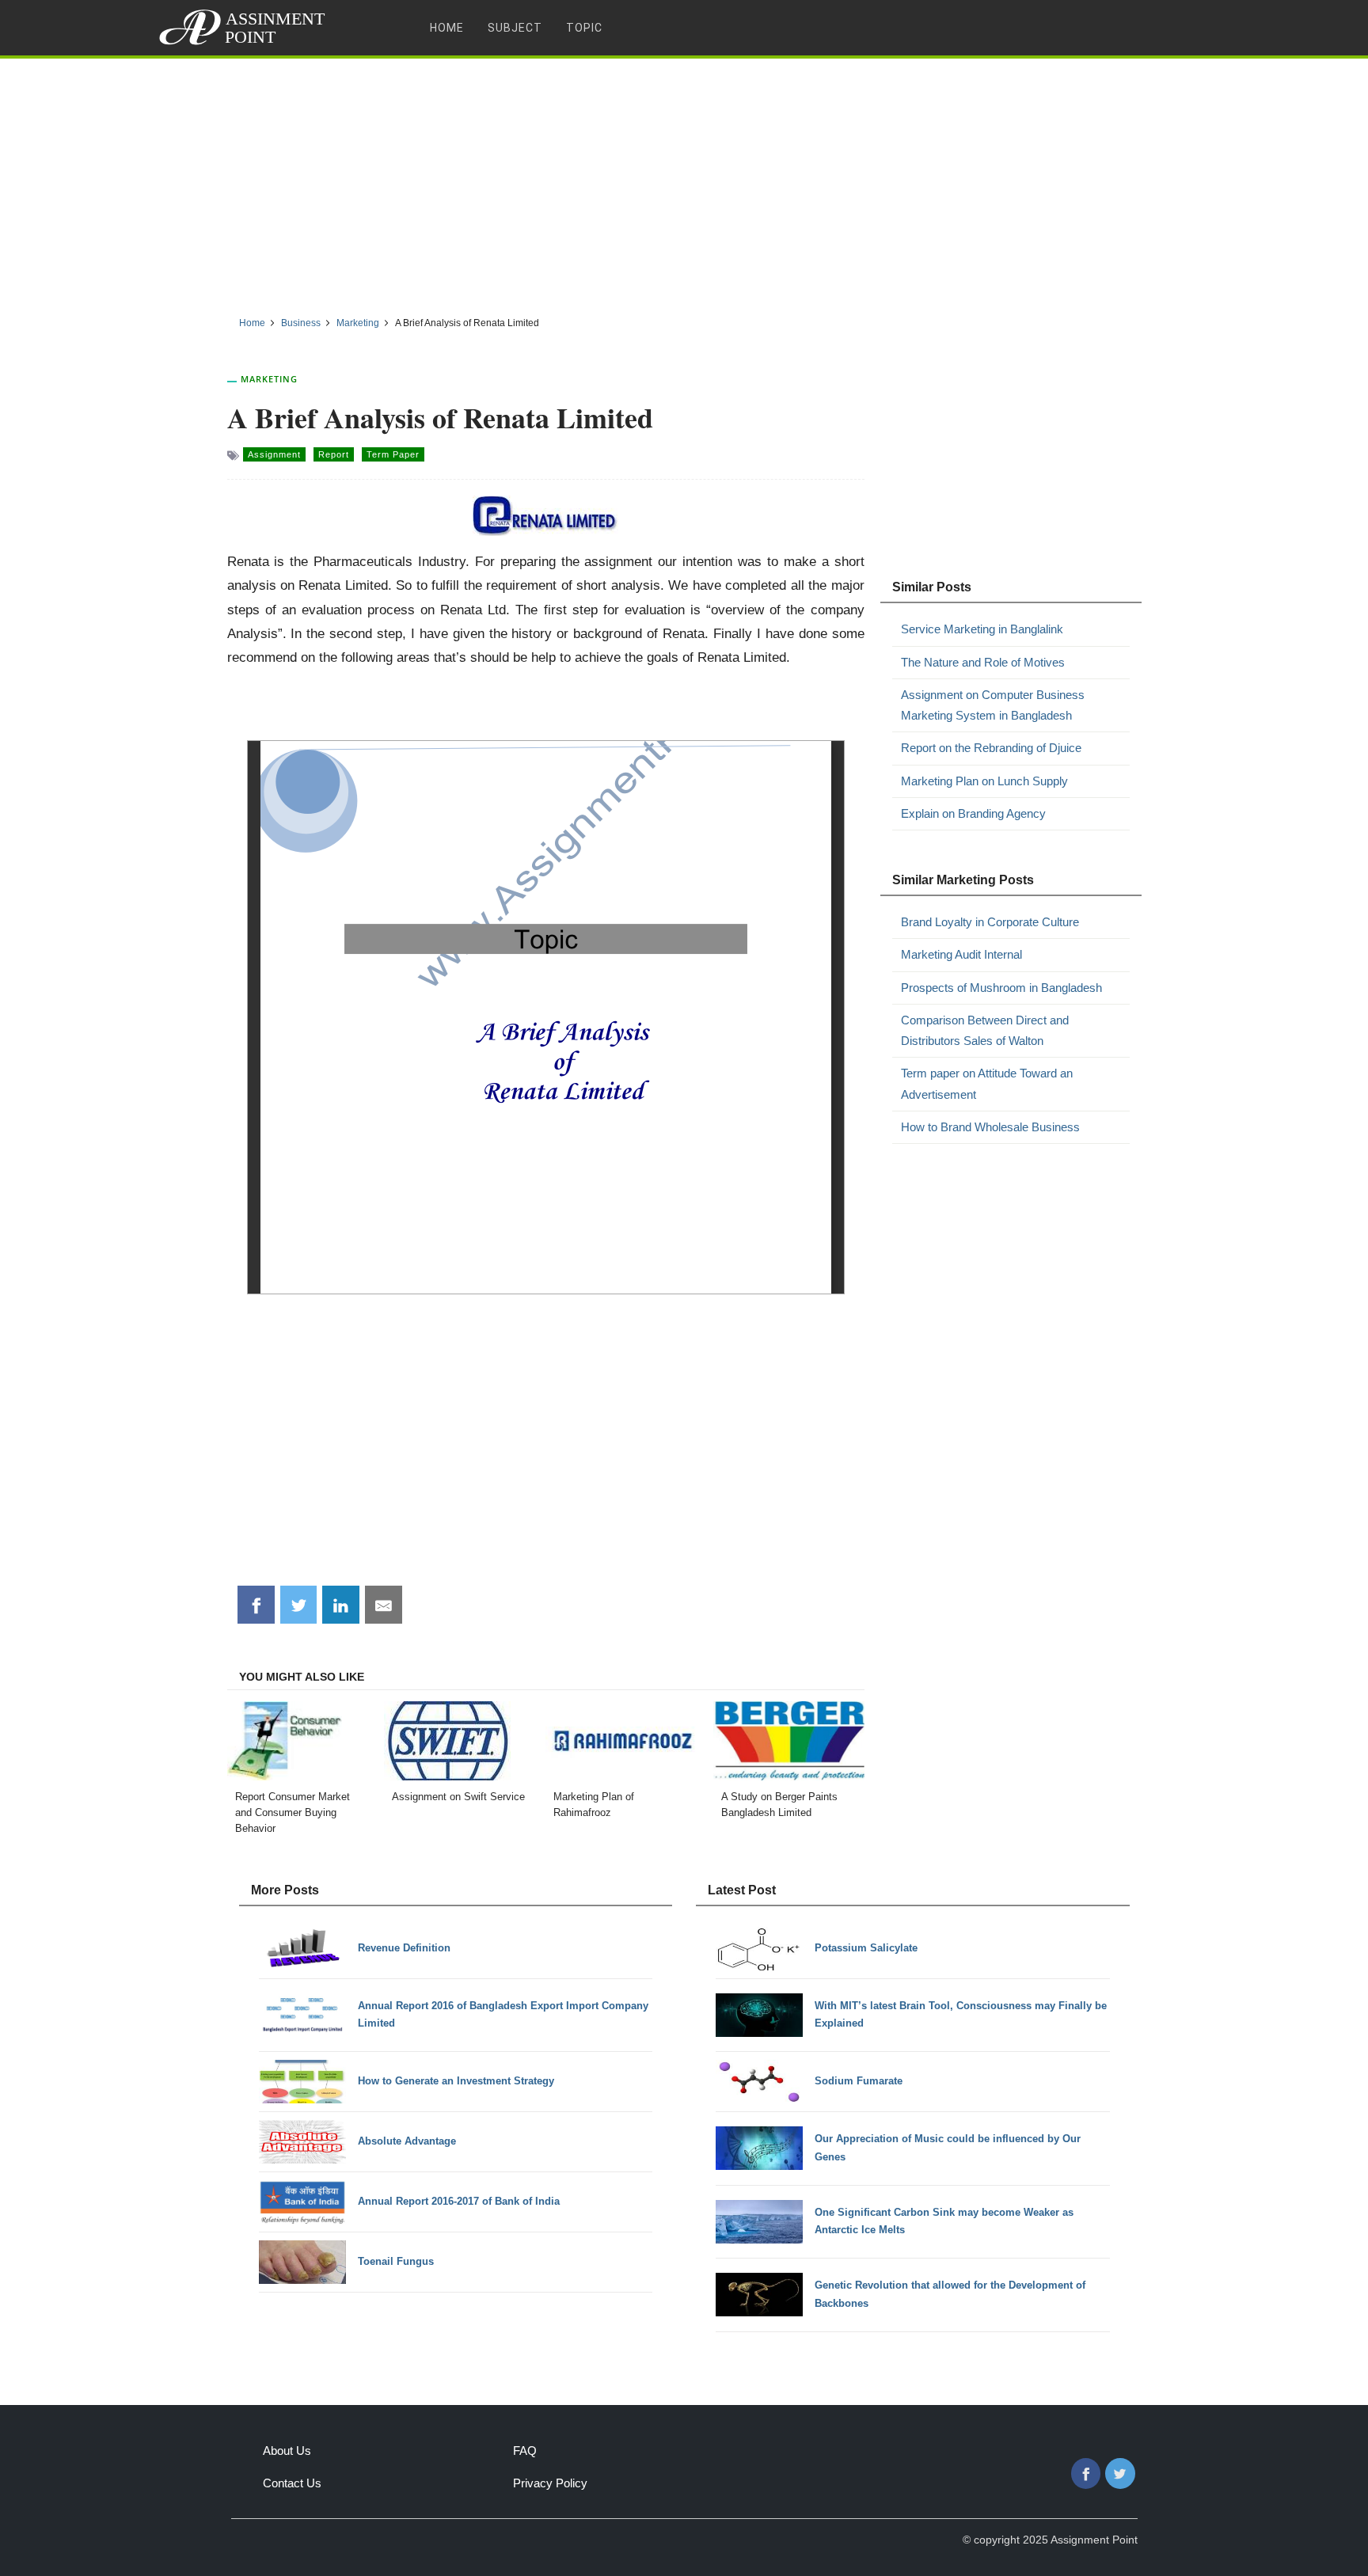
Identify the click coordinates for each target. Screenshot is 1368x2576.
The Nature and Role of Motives (983, 662)
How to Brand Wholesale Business (990, 1127)
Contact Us (292, 2483)
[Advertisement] (684, 181)
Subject (515, 28)
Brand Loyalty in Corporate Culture (990, 922)
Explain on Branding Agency (973, 813)
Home (447, 28)
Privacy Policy (550, 2483)
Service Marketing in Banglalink (982, 629)
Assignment (274, 454)
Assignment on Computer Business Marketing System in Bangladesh (993, 705)
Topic (584, 28)
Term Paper (393, 454)
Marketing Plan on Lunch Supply (984, 781)
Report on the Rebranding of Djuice (991, 748)
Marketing (269, 379)
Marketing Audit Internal (961, 954)
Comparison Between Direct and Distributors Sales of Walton (985, 1030)
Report (334, 454)
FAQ (525, 2451)
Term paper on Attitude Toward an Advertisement (987, 1083)
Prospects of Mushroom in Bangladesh (1001, 988)
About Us (287, 2451)
